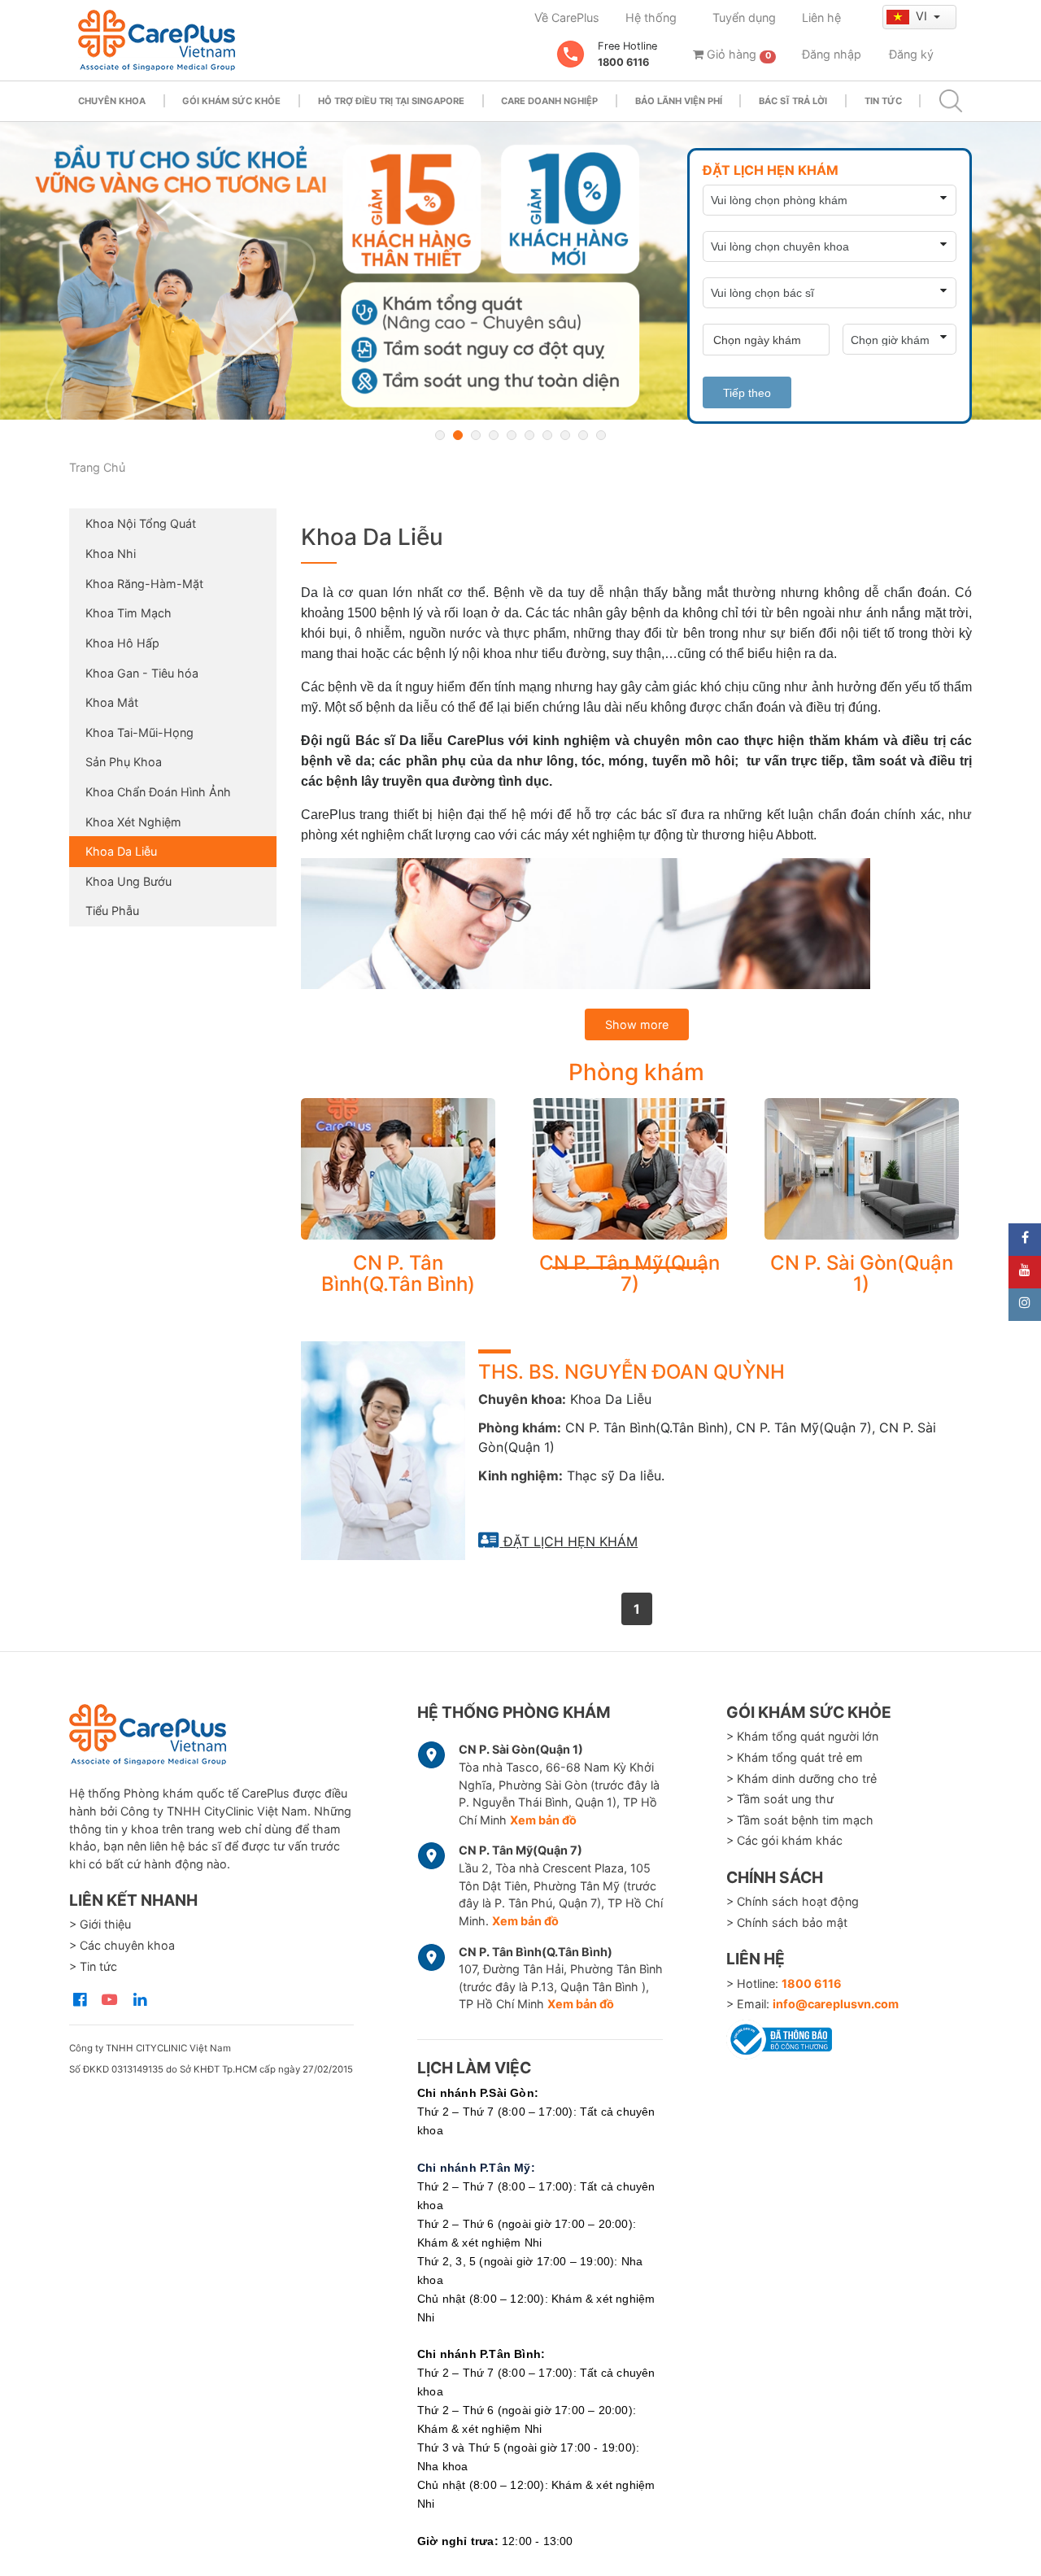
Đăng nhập (832, 54)
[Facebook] (1025, 1240)
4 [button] (494, 435)
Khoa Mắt (112, 702)
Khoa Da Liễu (121, 851)
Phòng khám (636, 1072)
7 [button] (547, 435)
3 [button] (476, 435)
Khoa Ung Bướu (128, 881)
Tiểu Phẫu (112, 911)
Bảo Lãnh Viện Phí (679, 101)
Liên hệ (821, 17)
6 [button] (529, 435)
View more (398, 1169)
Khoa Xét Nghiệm (133, 822)
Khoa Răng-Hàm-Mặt (144, 584)
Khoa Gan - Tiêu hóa (142, 673)
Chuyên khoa (112, 101)
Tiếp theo (747, 393)
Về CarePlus (567, 17)
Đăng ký (911, 54)
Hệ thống (651, 17)
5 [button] (512, 435)
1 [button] (440, 435)
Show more (637, 1024)
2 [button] (458, 435)
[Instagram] (1025, 1305)
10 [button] (601, 435)
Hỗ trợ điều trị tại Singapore (391, 101)
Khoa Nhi (111, 554)
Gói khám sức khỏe (231, 101)
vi (923, 16)
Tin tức (883, 101)
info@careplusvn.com (836, 2004)
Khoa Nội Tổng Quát (141, 523)
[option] (520, 271)
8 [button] (565, 435)
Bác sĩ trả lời (793, 101)
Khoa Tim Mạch (128, 613)
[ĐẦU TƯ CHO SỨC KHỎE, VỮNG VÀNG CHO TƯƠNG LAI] (520, 271)
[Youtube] (1025, 1272)
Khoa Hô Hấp (122, 643)
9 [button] (583, 435)
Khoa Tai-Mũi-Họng (139, 732)
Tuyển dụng (744, 17)
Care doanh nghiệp (549, 101)
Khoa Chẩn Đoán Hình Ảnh (158, 792)
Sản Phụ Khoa (124, 762)
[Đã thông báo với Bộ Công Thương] (779, 2037)
